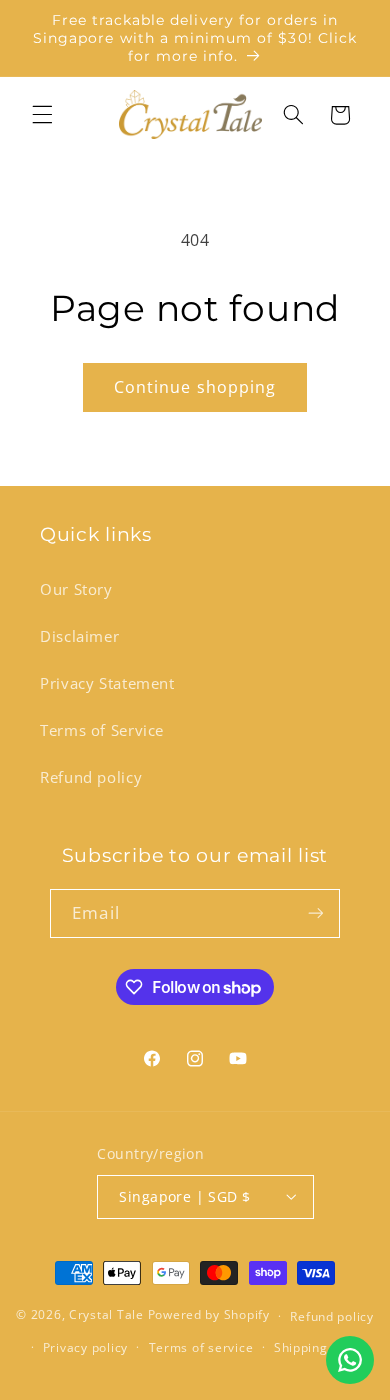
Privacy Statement (107, 683)
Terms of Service (102, 730)
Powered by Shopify (209, 1315)
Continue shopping (195, 387)
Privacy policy (85, 1347)
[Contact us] (350, 1360)
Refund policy (91, 777)
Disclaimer (79, 636)
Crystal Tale (106, 1315)
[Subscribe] (315, 913)
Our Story (76, 589)
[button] (42, 115)
